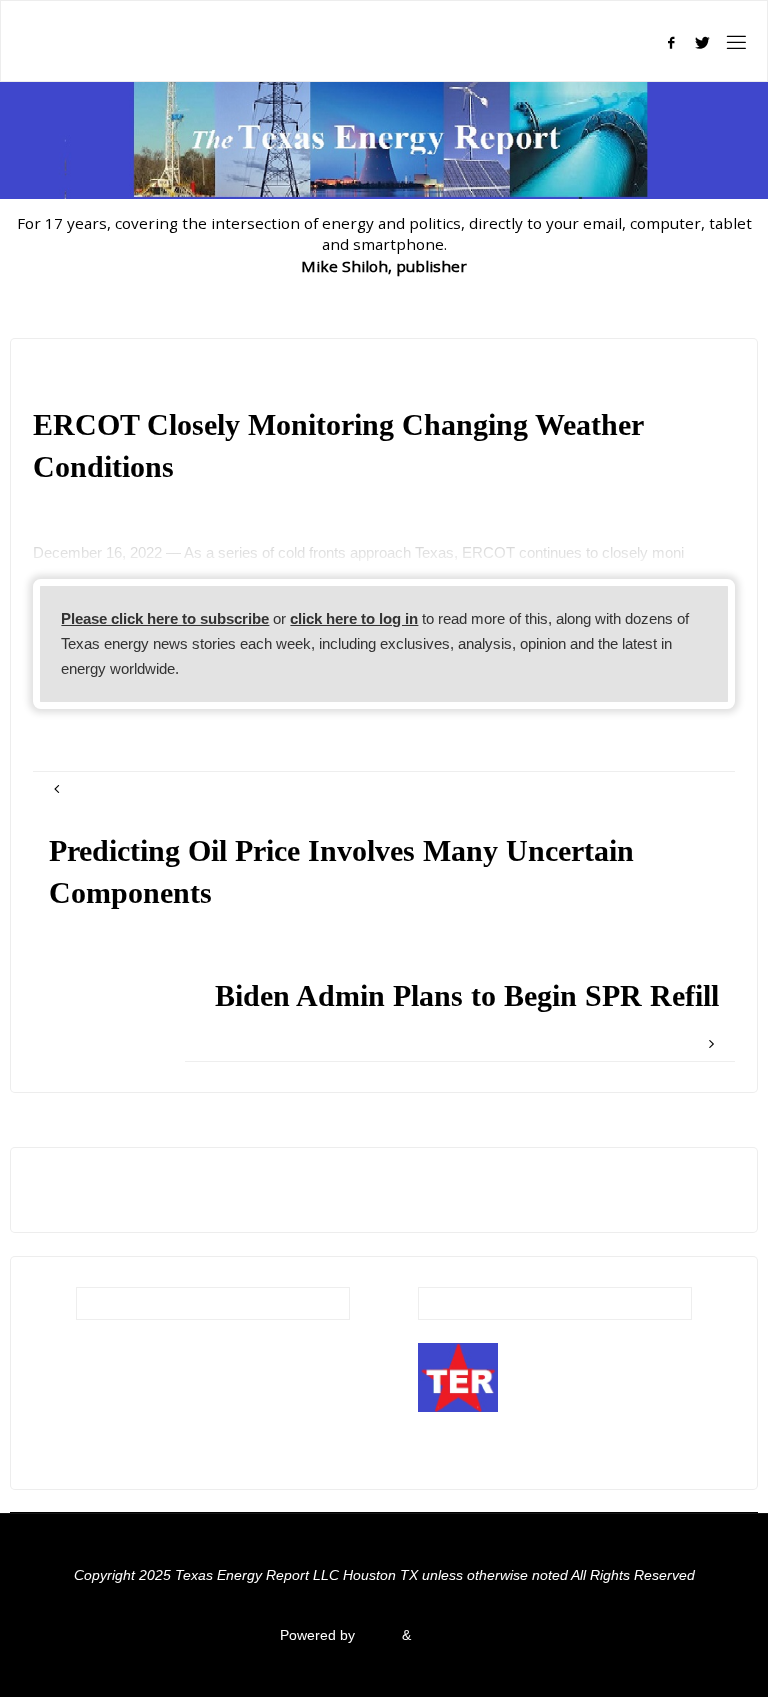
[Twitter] (703, 42)
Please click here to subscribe (165, 618)
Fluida (376, 1635)
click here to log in (354, 618)
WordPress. (452, 1635)
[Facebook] (670, 42)
